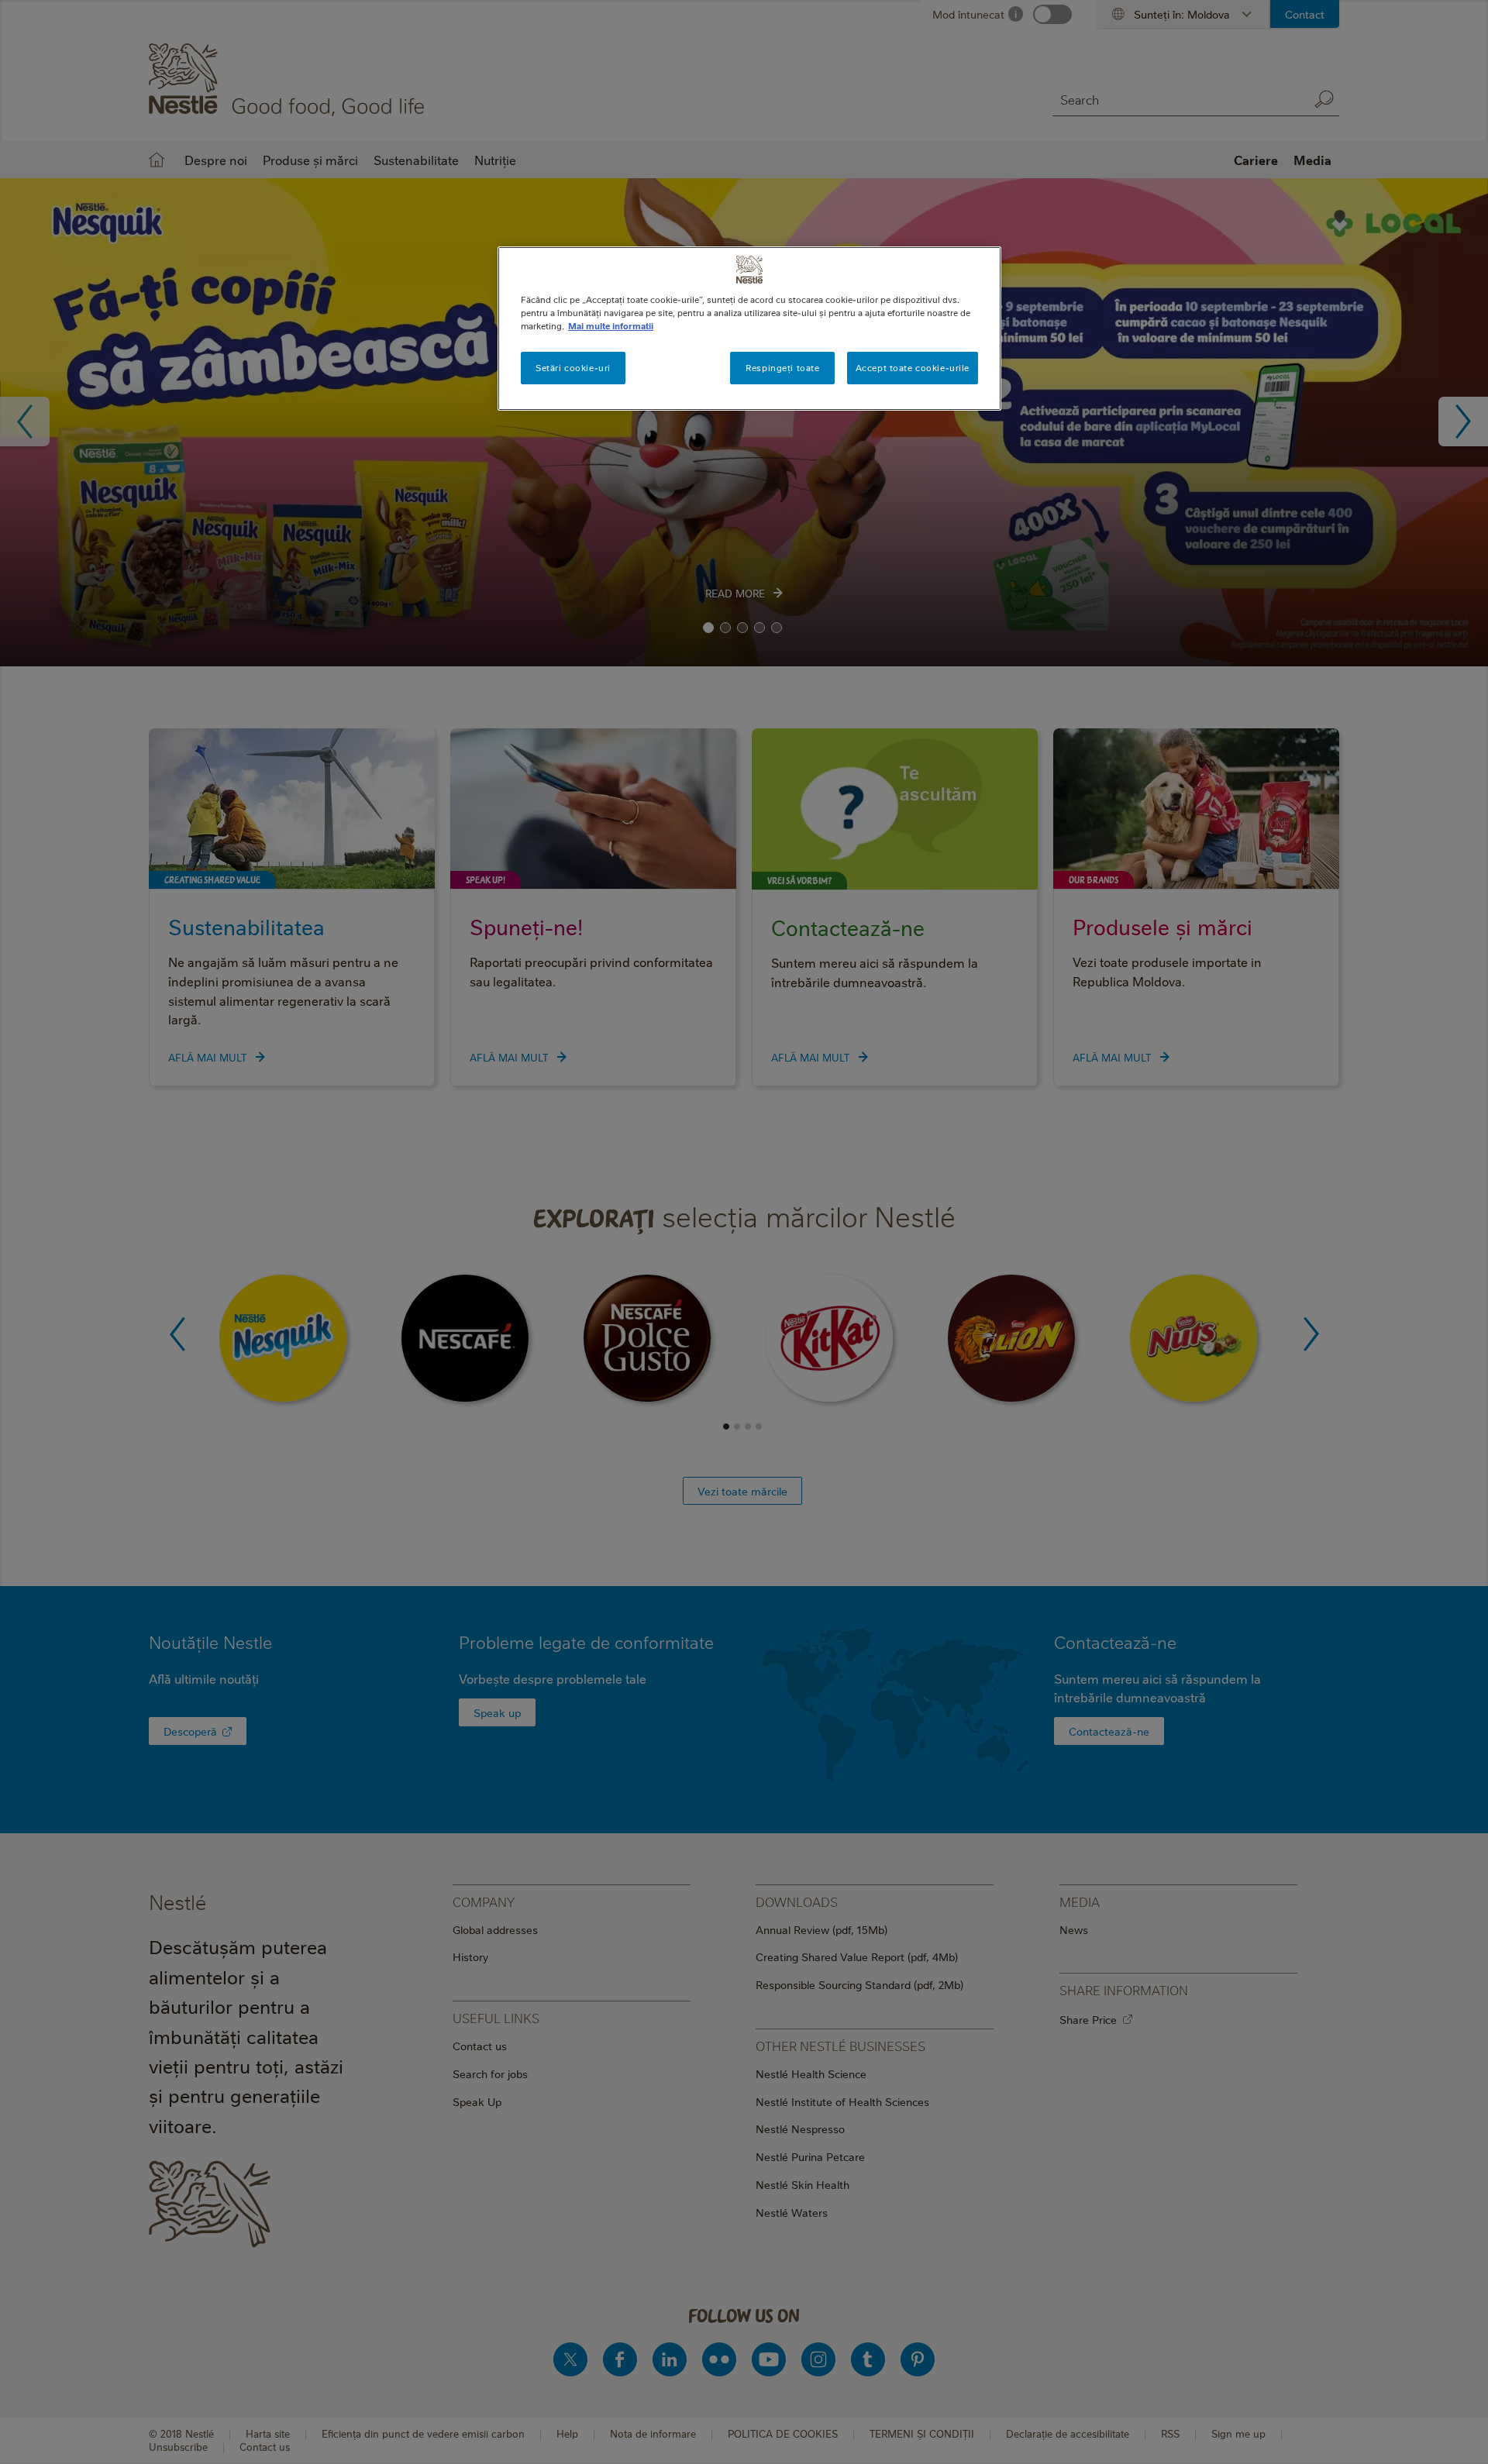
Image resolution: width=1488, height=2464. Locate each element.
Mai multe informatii (611, 326)
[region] (749, 329)
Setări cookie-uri (573, 368)
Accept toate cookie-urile (913, 368)
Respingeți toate (782, 368)
